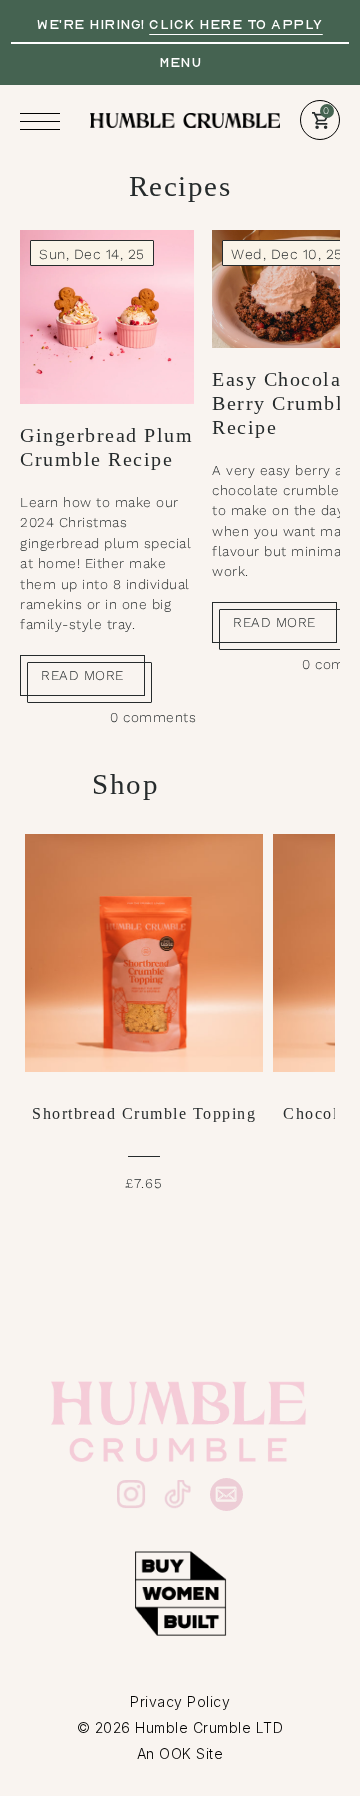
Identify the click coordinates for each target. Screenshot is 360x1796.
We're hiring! (180, 24)
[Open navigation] (45, 121)
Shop (125, 784)
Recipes (180, 186)
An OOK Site (180, 1753)
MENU (180, 62)
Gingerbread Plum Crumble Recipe (106, 447)
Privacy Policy (180, 1701)
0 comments (153, 717)
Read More (82, 675)
